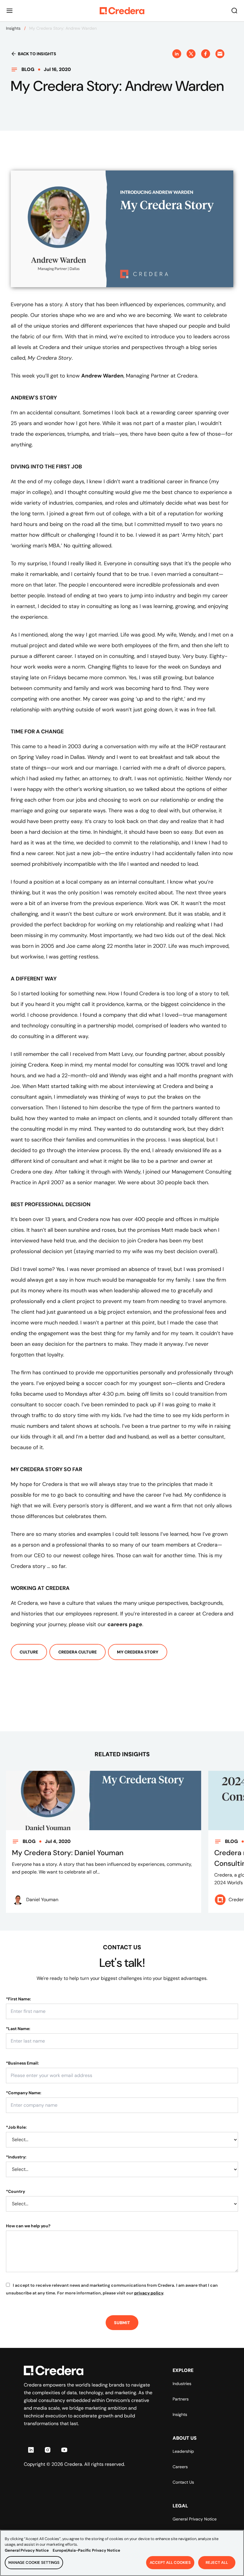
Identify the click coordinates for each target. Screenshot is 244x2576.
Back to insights (37, 54)
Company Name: (24, 2093)
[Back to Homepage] (122, 11)
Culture (29, 1652)
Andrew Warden (102, 376)
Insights (13, 28)
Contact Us (183, 2482)
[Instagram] (48, 2450)
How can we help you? (28, 2226)
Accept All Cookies (170, 2562)
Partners (181, 2399)
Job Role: (16, 2127)
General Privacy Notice (195, 2519)
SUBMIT (122, 2323)
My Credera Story (138, 1652)
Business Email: (22, 2063)
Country (15, 2191)
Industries (182, 2384)
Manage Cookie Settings (34, 2562)
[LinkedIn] (31, 2450)
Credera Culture (78, 1652)
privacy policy (149, 2293)
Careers (180, 2467)
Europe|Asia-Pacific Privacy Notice (86, 2550)
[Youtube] (64, 2450)
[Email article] (220, 54)
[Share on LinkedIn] (177, 54)
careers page (125, 1624)
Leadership (183, 2451)
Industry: (16, 2157)
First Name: (18, 1999)
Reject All (217, 2562)
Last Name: (18, 2029)
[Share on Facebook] (206, 54)
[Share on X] (191, 54)
